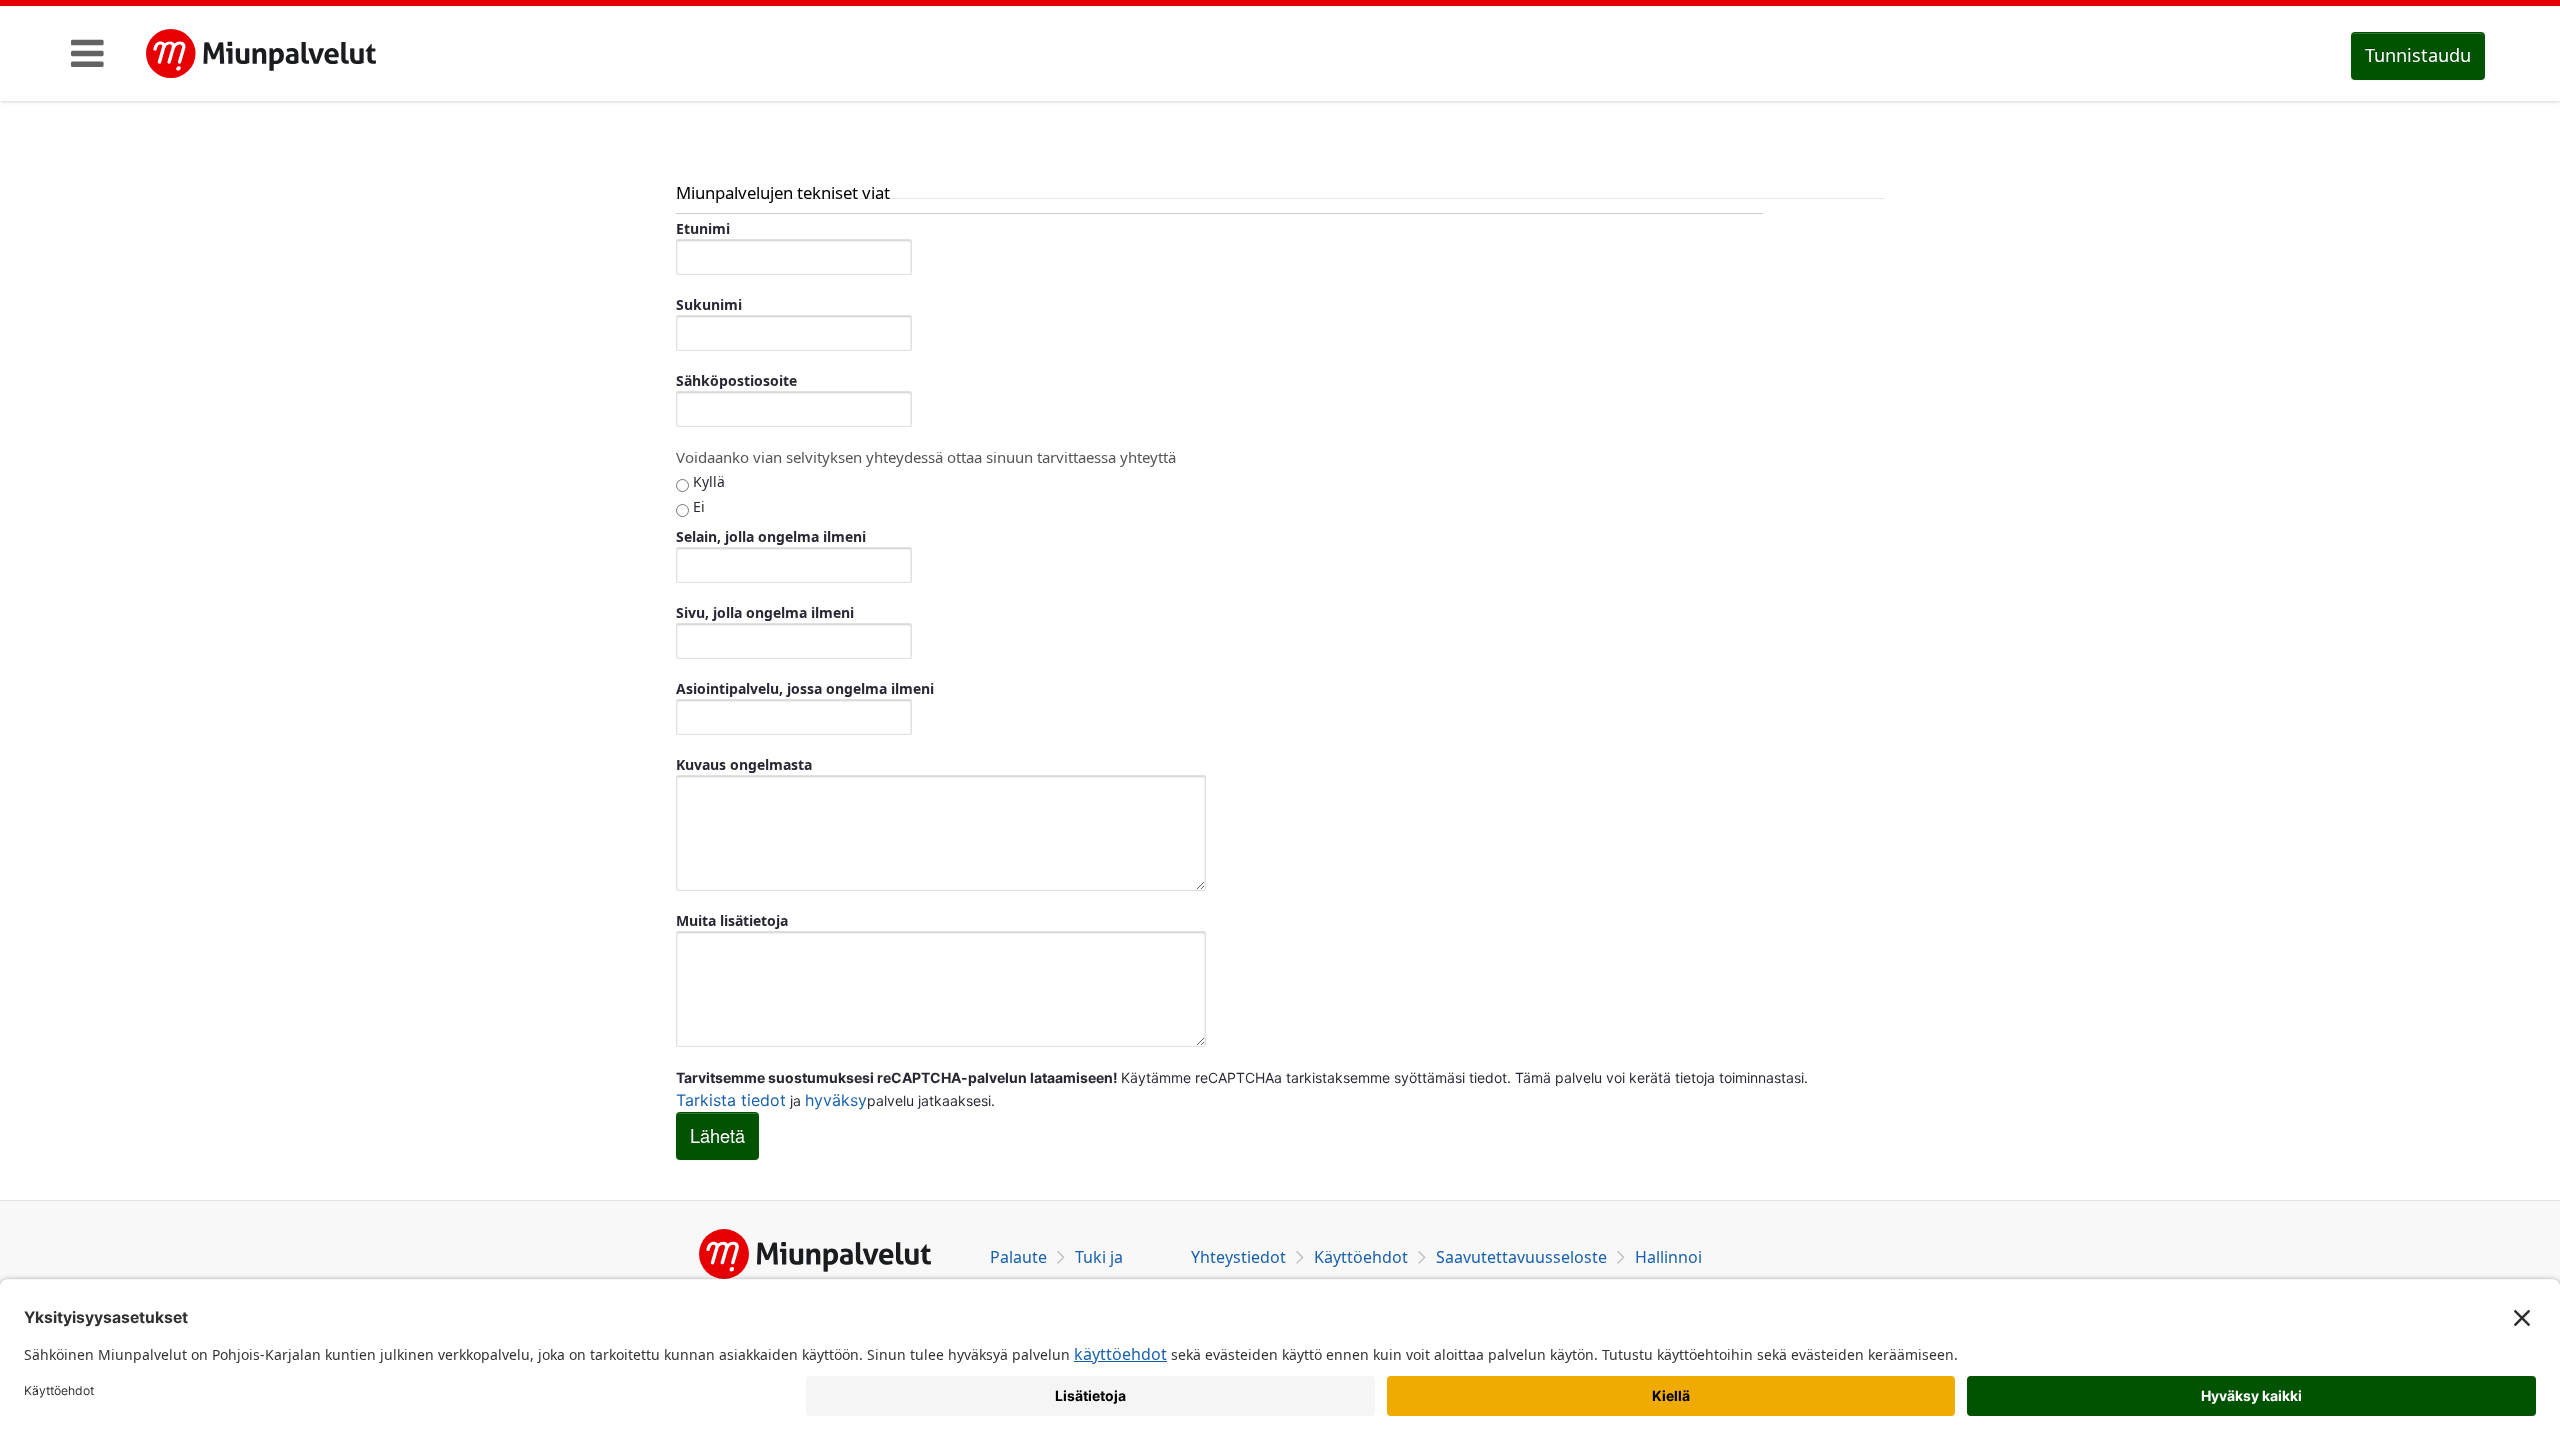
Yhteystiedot (1238, 1257)
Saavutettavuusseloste (1521, 1257)
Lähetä (717, 1135)
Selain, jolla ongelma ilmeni (771, 536)
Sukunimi (709, 304)
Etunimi (703, 228)
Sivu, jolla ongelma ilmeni (765, 612)
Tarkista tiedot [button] (731, 1100)
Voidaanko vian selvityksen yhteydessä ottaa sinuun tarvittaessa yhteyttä (926, 457)
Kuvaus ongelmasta (744, 764)
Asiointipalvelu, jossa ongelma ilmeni (805, 688)
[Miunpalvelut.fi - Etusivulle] (261, 54)
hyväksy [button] (836, 1100)
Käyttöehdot (1361, 1257)
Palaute (1018, 1257)
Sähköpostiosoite (736, 380)
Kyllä (707, 481)
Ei (697, 506)
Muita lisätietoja (732, 920)
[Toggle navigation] (87, 53)
